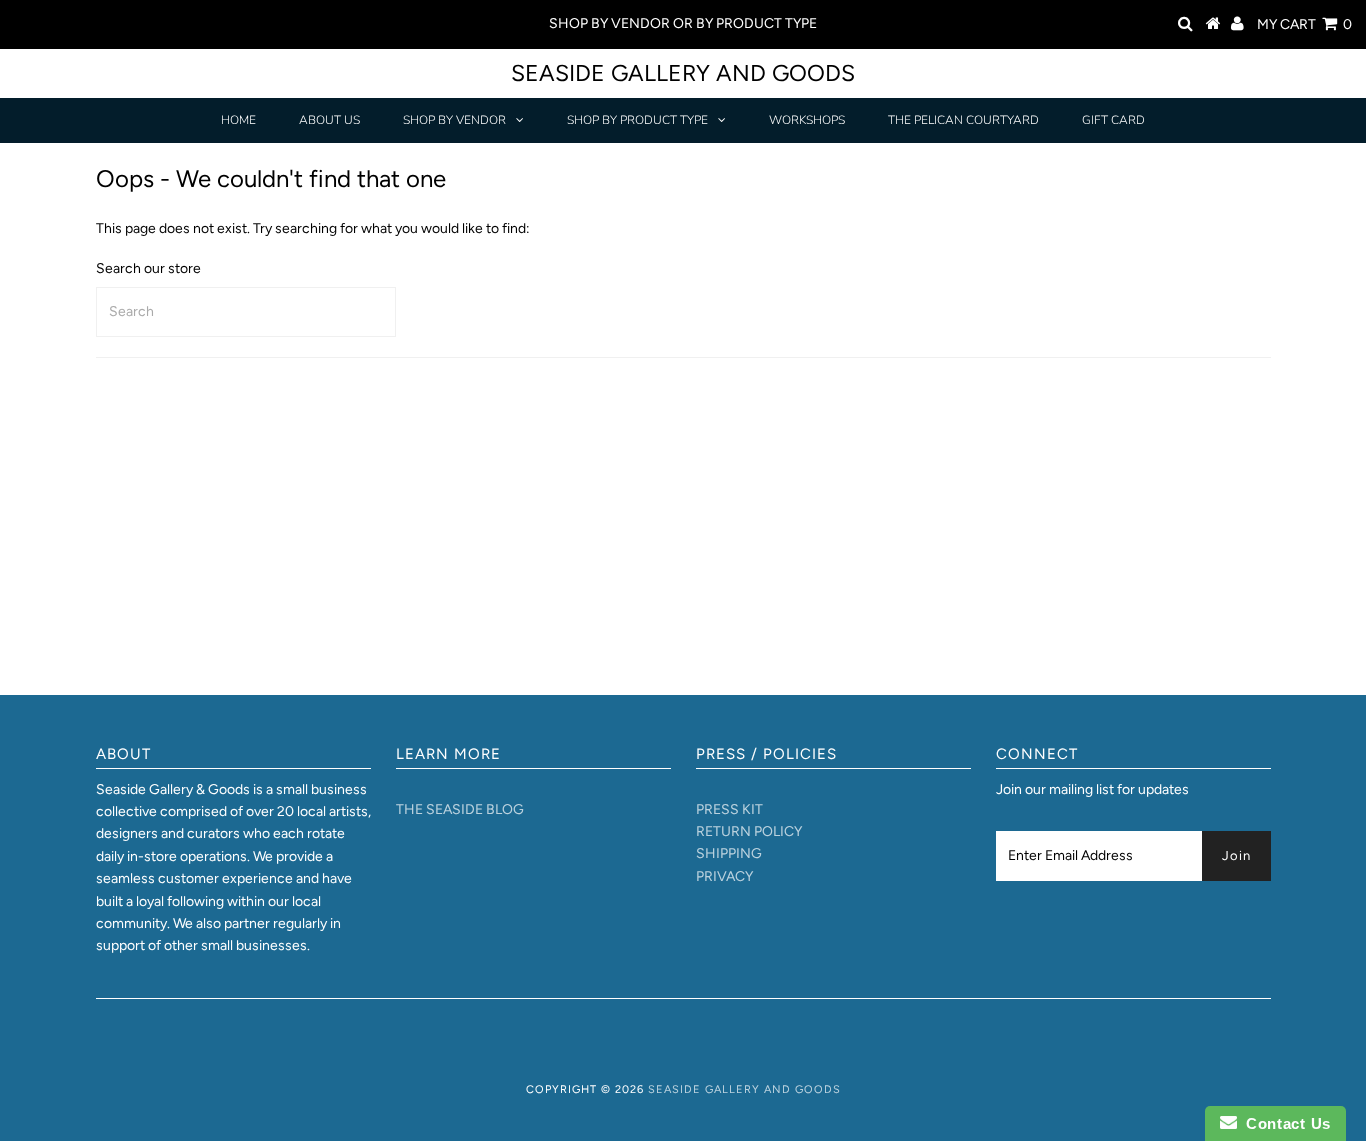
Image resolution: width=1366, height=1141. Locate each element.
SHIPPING (729, 853)
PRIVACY (724, 876)
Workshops (807, 120)
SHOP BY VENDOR (454, 120)
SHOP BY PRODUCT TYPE (637, 120)
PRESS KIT (729, 809)
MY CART (1304, 24)
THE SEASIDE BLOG (460, 809)
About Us (329, 120)
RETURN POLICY (749, 831)
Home (238, 120)
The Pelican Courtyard (963, 120)
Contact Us (1284, 1123)
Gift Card (1113, 120)
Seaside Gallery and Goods (683, 73)
